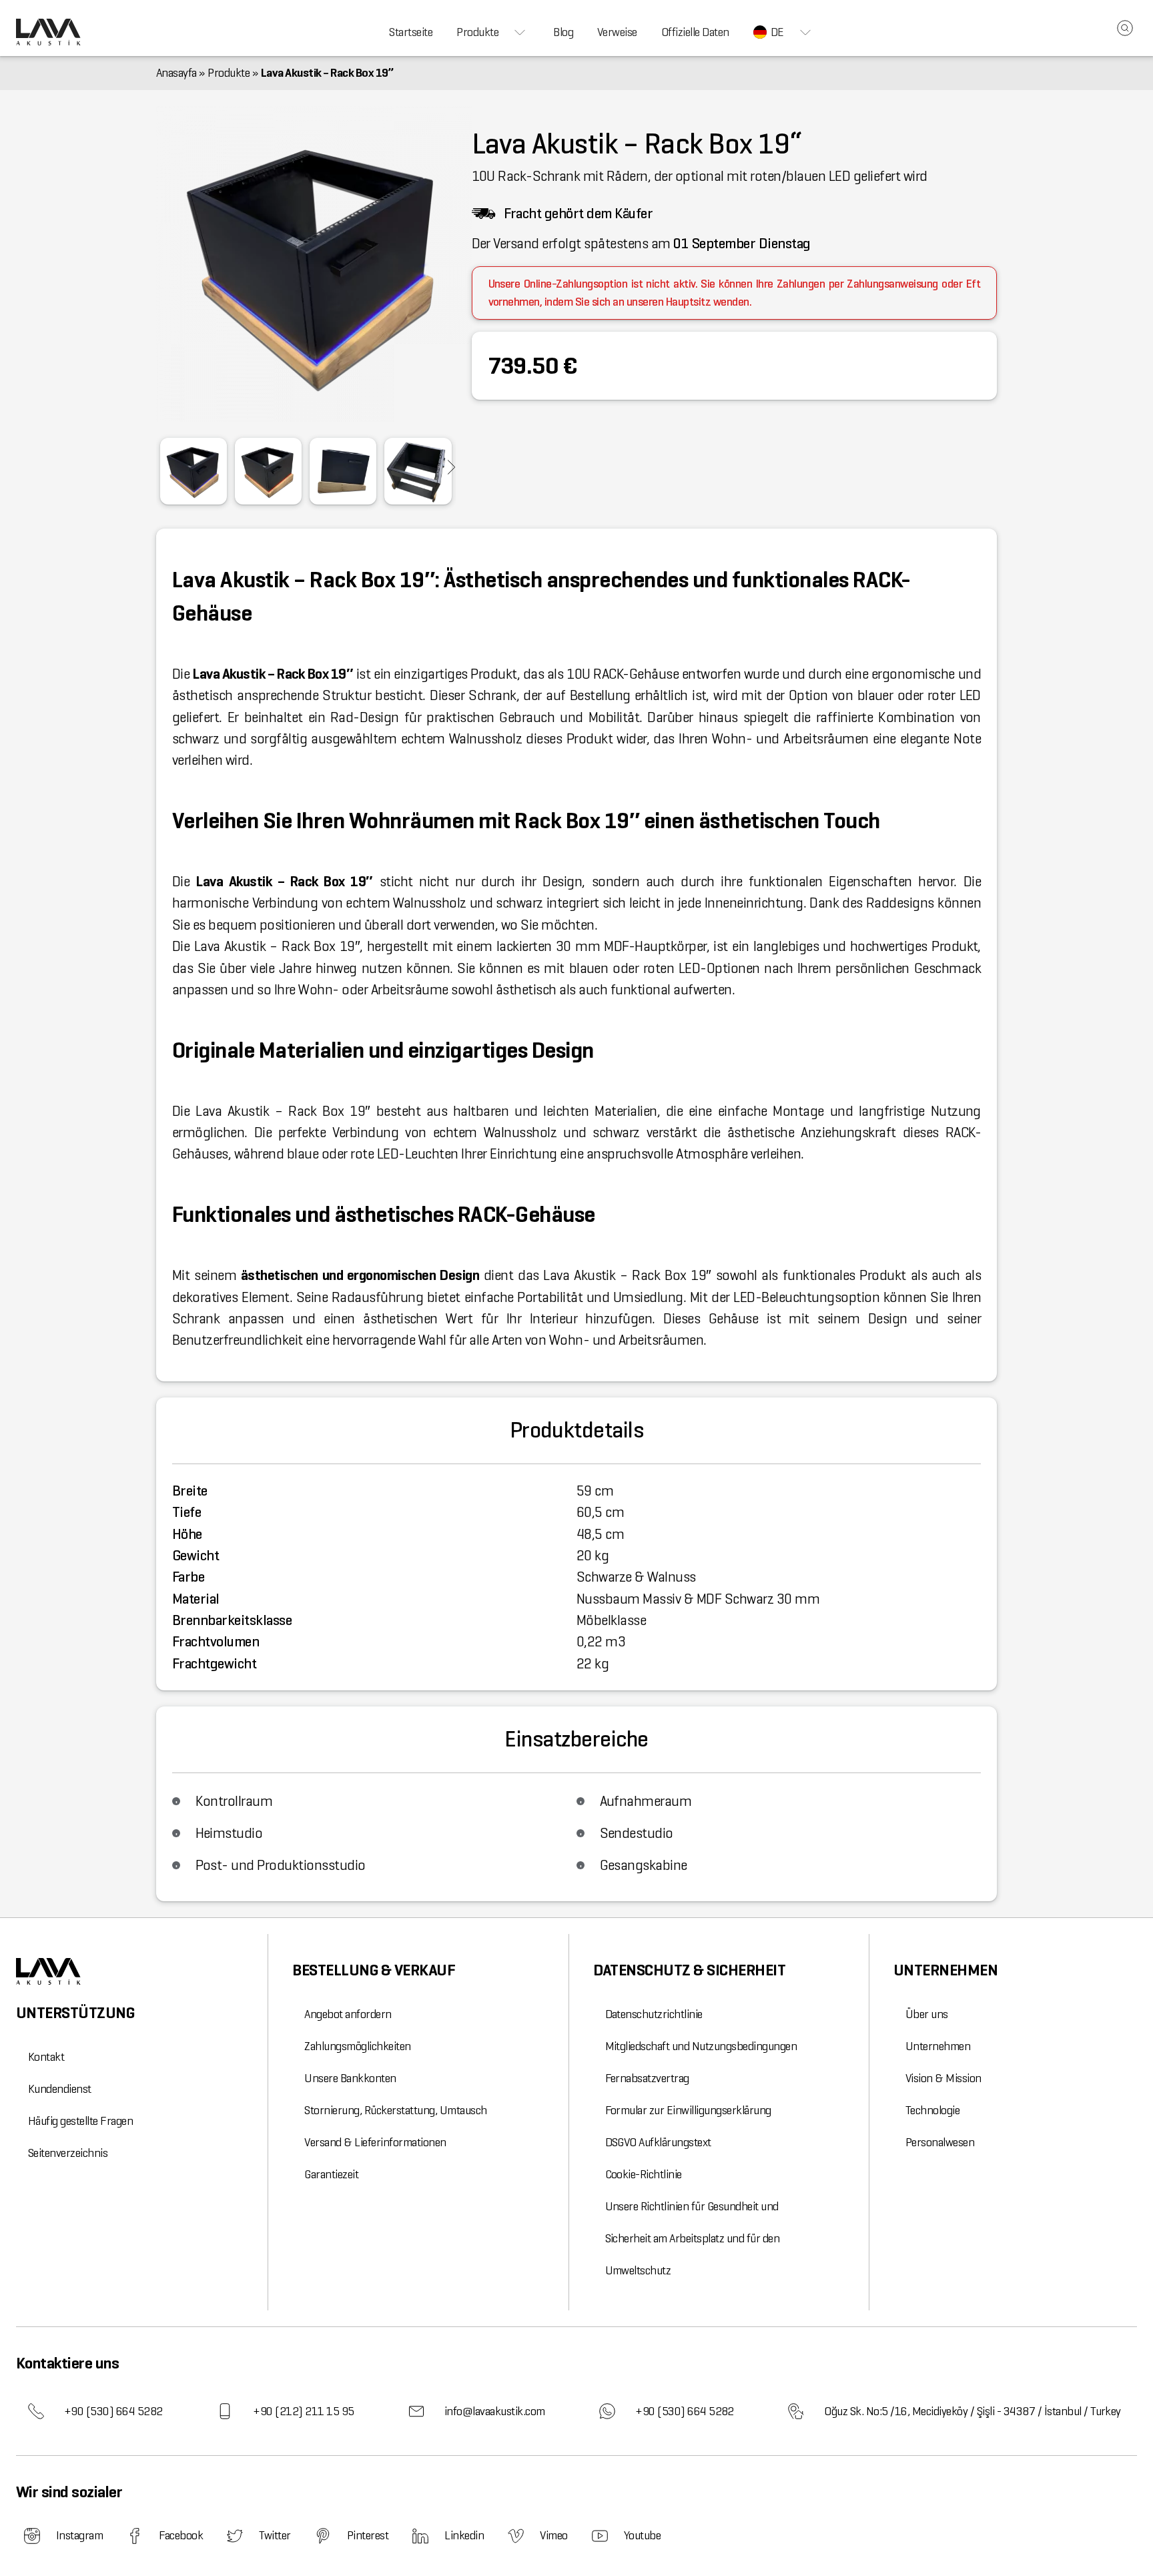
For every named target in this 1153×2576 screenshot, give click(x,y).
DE (777, 32)
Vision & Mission (943, 2078)
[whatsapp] (607, 2411)
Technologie (932, 2110)
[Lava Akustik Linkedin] (420, 2536)
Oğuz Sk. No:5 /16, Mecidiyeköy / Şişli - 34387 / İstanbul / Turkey (973, 2411)
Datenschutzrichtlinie (654, 2014)
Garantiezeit (331, 2174)
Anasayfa (176, 73)
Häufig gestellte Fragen (80, 2121)
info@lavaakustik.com (495, 2411)
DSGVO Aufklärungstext (658, 2142)
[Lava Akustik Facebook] (135, 2536)
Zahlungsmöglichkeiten (357, 2046)
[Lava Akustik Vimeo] (516, 2536)
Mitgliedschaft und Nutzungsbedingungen (701, 2046)
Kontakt (46, 2057)
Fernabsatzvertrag (647, 2078)
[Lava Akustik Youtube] (600, 2536)
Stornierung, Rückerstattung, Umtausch (395, 2110)
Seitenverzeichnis (68, 2153)
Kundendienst (60, 2089)
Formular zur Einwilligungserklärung (688, 2110)
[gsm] (225, 2411)
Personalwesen (940, 2142)
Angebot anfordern (348, 2014)
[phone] (36, 2411)
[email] (416, 2411)
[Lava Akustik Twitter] (235, 2536)
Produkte (477, 32)
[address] (796, 2411)
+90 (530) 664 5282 (113, 2411)
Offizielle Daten (695, 32)
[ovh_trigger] (452, 467)
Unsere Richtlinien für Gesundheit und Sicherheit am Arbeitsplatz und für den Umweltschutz (693, 2238)
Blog (563, 32)
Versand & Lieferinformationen (375, 2142)
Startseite (411, 32)
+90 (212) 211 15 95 (303, 2411)
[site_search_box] (1125, 28)
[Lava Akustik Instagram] (32, 2536)
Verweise (617, 32)
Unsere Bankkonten (350, 2078)
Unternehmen (938, 2046)
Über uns (927, 2014)
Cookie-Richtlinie (644, 2174)
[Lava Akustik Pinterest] (323, 2536)
